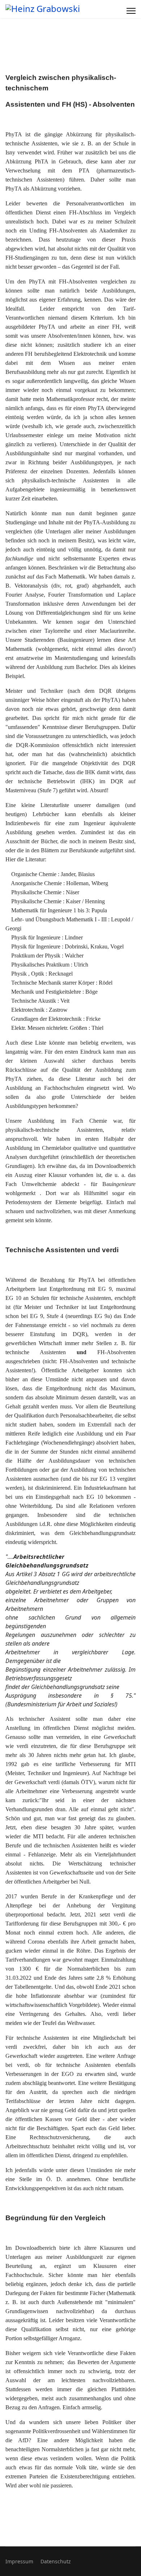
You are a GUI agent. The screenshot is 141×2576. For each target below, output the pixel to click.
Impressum (19, 2561)
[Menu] (131, 11)
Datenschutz (56, 2561)
